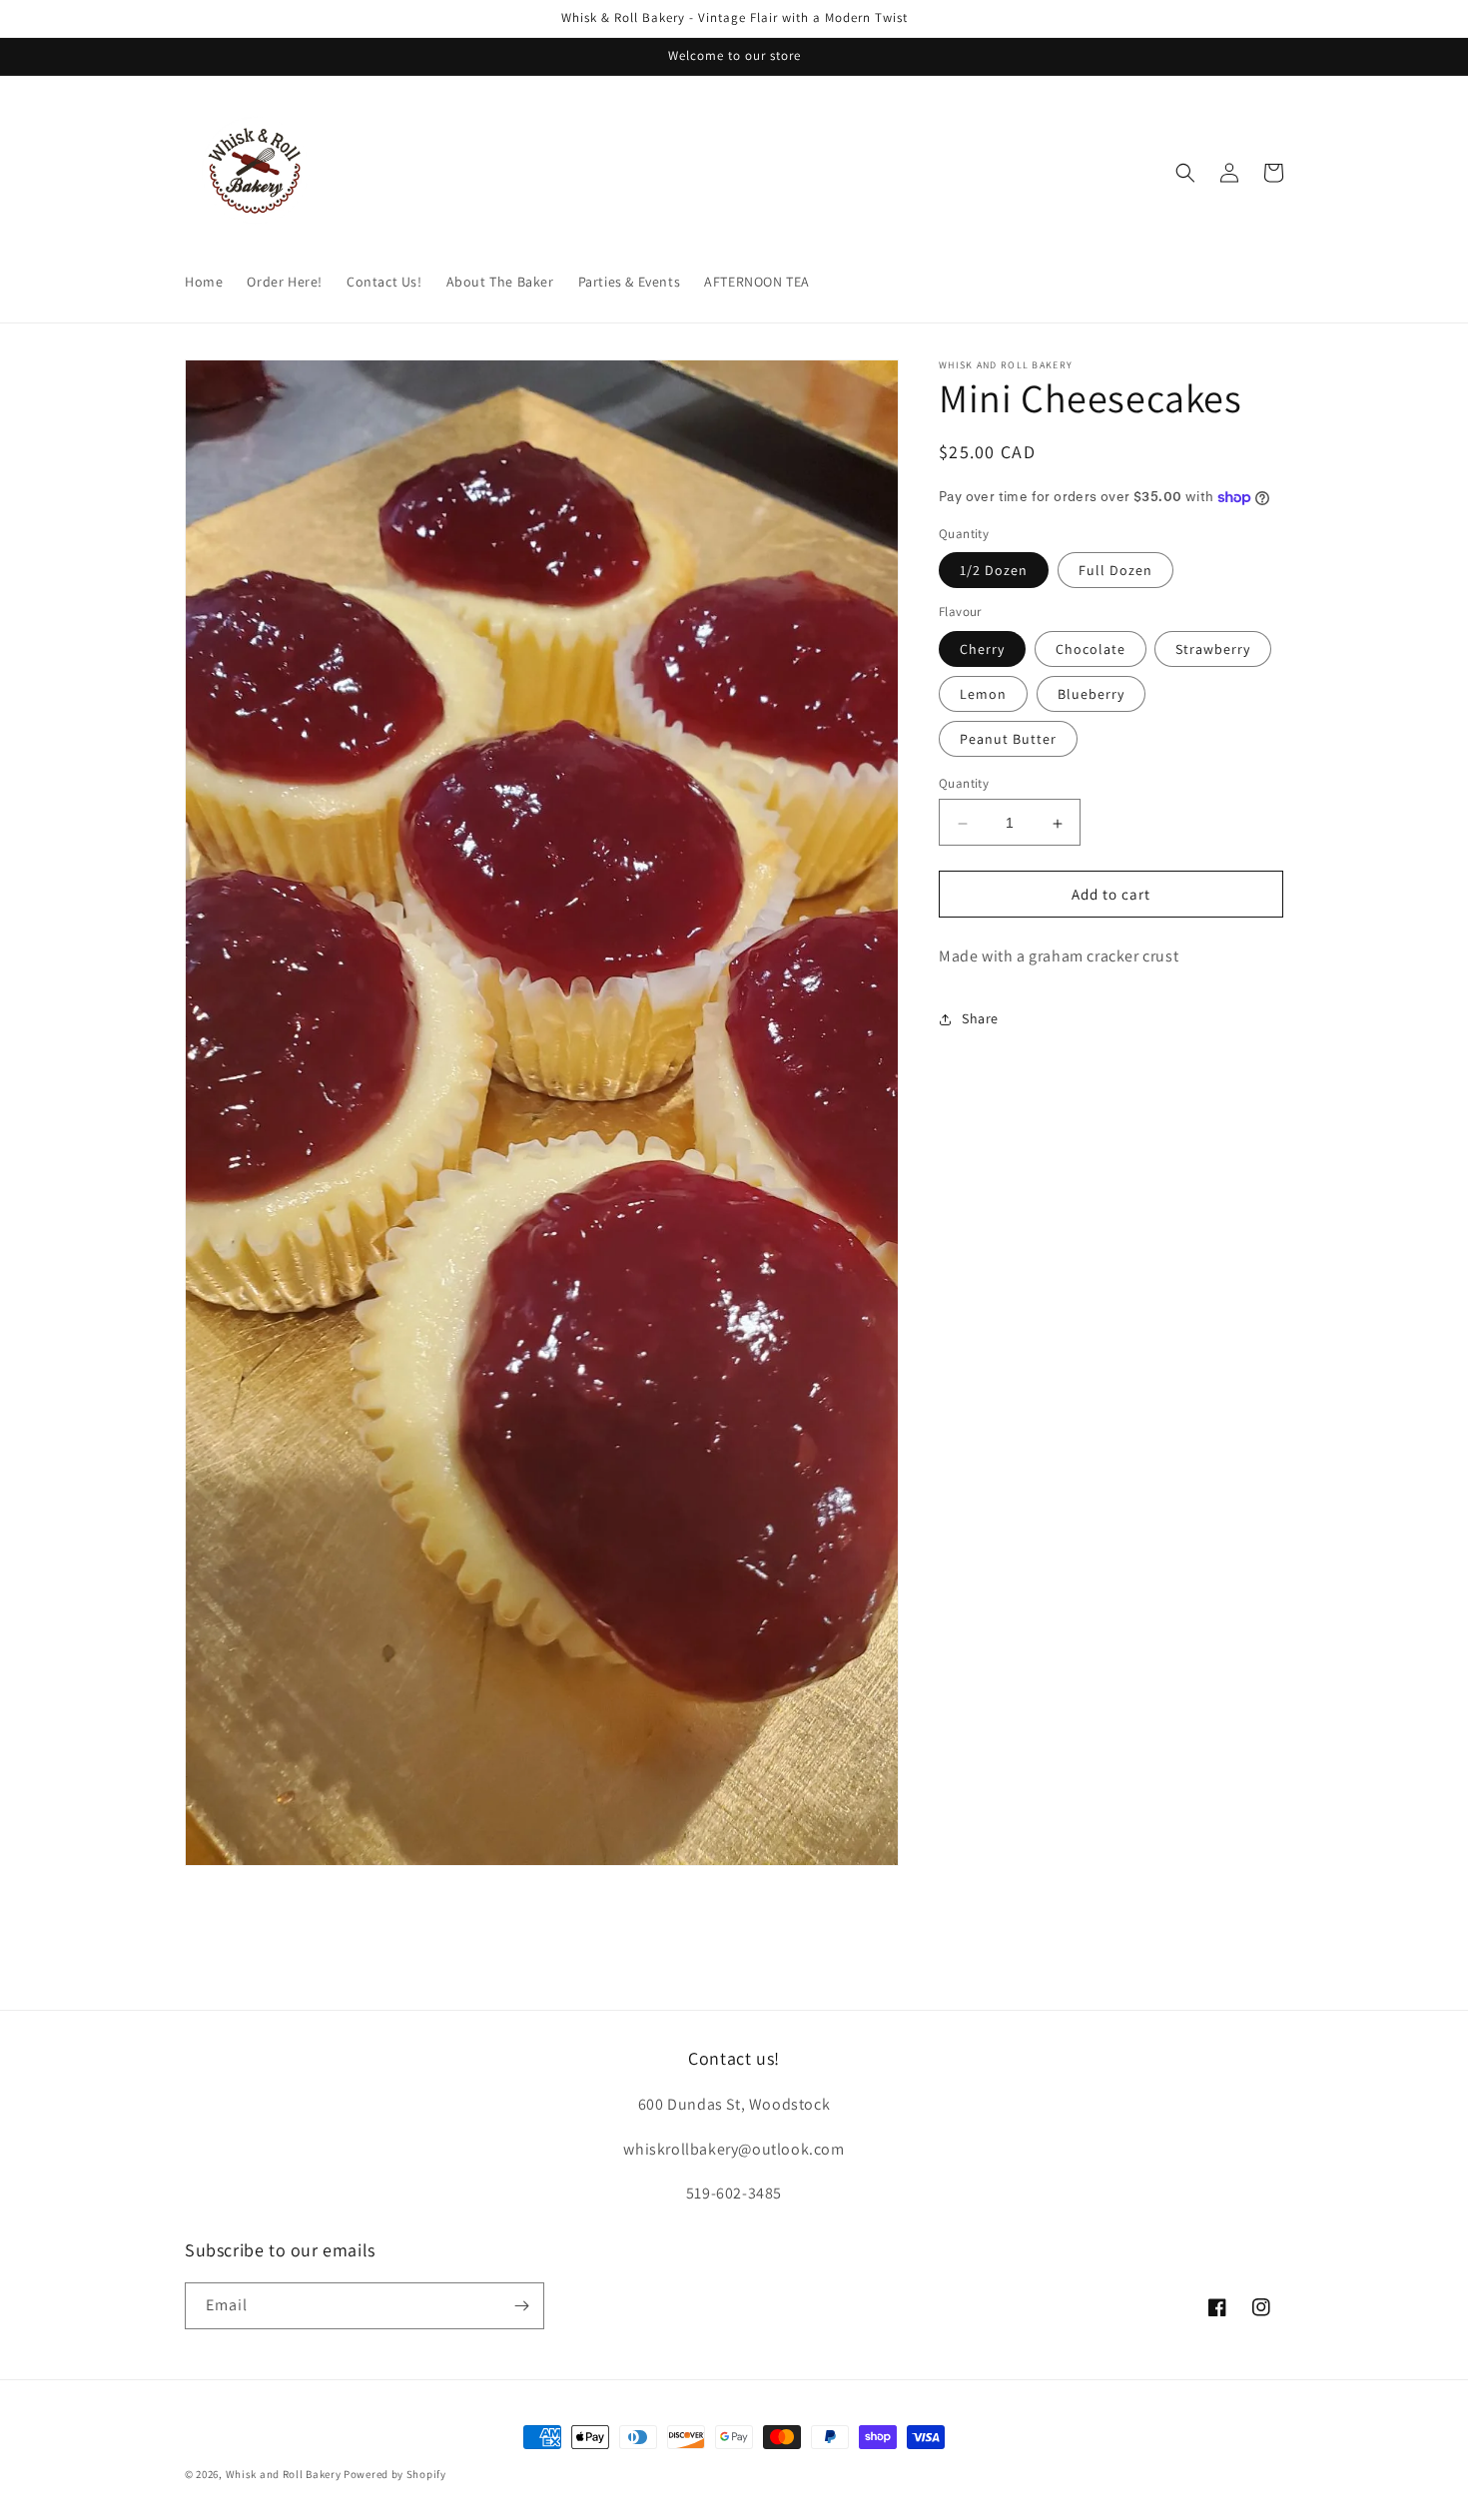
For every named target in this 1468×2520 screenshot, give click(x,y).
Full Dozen (1115, 571)
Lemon (983, 695)
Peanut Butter (1008, 740)
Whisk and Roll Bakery (284, 2474)
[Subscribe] (521, 2306)
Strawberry (1213, 650)
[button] (1185, 173)
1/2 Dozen (994, 571)
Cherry (982, 650)
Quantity (964, 784)
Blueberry (1091, 695)
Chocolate (1091, 650)
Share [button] (980, 1018)
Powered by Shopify (395, 2474)
